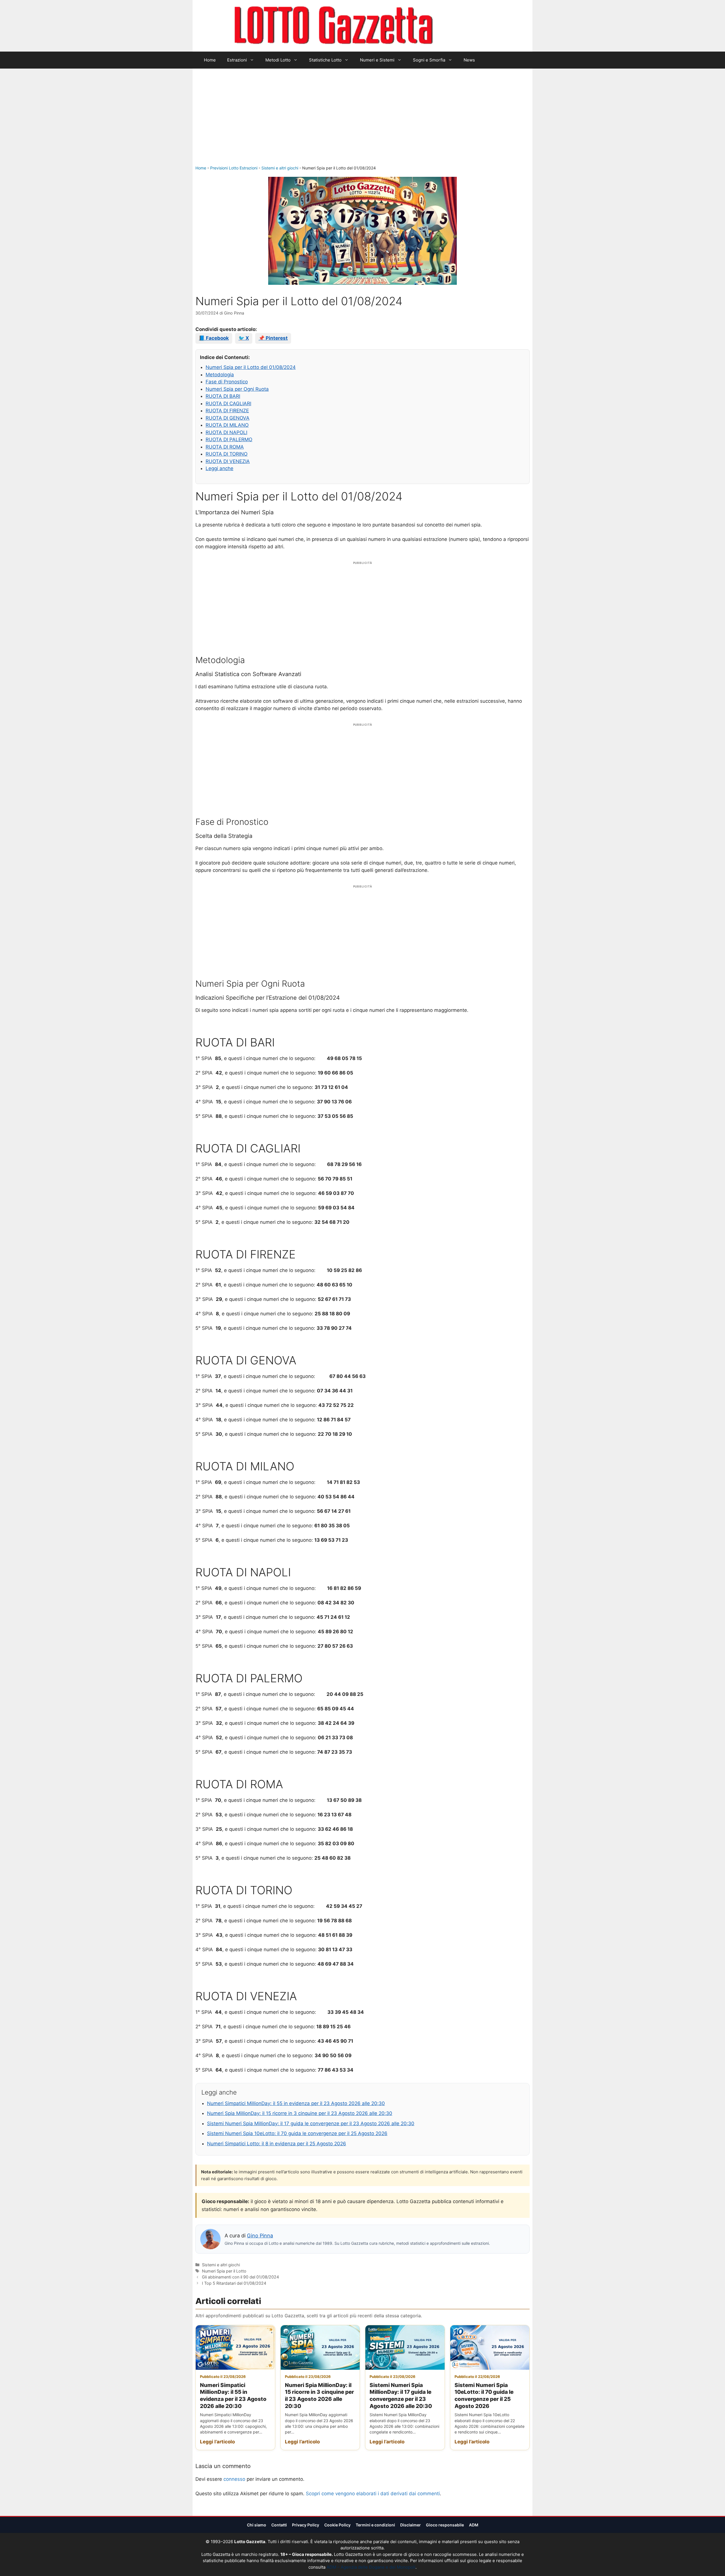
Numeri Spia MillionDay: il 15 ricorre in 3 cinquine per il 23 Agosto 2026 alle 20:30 (300, 2113)
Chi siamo (257, 2525)
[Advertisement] (362, 122)
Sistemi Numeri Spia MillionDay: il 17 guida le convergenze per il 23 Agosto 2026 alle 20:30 (311, 2123)
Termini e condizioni (375, 2525)
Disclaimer (411, 2525)
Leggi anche (219, 468)
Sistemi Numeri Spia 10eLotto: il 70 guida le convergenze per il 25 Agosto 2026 (297, 2133)
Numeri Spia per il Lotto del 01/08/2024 (251, 367)
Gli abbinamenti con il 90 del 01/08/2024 (240, 2277)
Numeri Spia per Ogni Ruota (237, 389)
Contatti (279, 2525)
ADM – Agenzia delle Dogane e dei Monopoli (371, 2567)
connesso (234, 2479)
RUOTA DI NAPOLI (226, 432)
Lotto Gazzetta (466, 26)
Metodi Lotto (278, 60)
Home (210, 60)
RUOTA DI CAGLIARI (228, 404)
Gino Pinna (260, 2236)
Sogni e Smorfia (429, 60)
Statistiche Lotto (325, 60)
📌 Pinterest (273, 338)
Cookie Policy (337, 2525)
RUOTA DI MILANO (227, 425)
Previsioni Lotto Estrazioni (234, 168)
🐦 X (244, 338)
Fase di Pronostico (227, 382)
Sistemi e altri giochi (280, 168)
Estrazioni (237, 60)
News (469, 60)
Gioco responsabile (445, 2525)
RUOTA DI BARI (223, 396)
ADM (474, 2525)
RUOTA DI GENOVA (228, 418)
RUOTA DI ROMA (225, 447)
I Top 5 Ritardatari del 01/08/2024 (234, 2283)
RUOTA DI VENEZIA (228, 461)
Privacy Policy (306, 2525)
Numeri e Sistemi (377, 60)
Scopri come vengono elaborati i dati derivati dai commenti (373, 2494)
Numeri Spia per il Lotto (224, 2271)
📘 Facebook (214, 338)
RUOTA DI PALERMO (229, 439)
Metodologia (220, 375)
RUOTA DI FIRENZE (227, 411)
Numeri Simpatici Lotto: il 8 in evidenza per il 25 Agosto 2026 (277, 2144)
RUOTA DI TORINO (227, 454)
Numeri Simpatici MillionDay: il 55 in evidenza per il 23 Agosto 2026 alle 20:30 (296, 2103)
